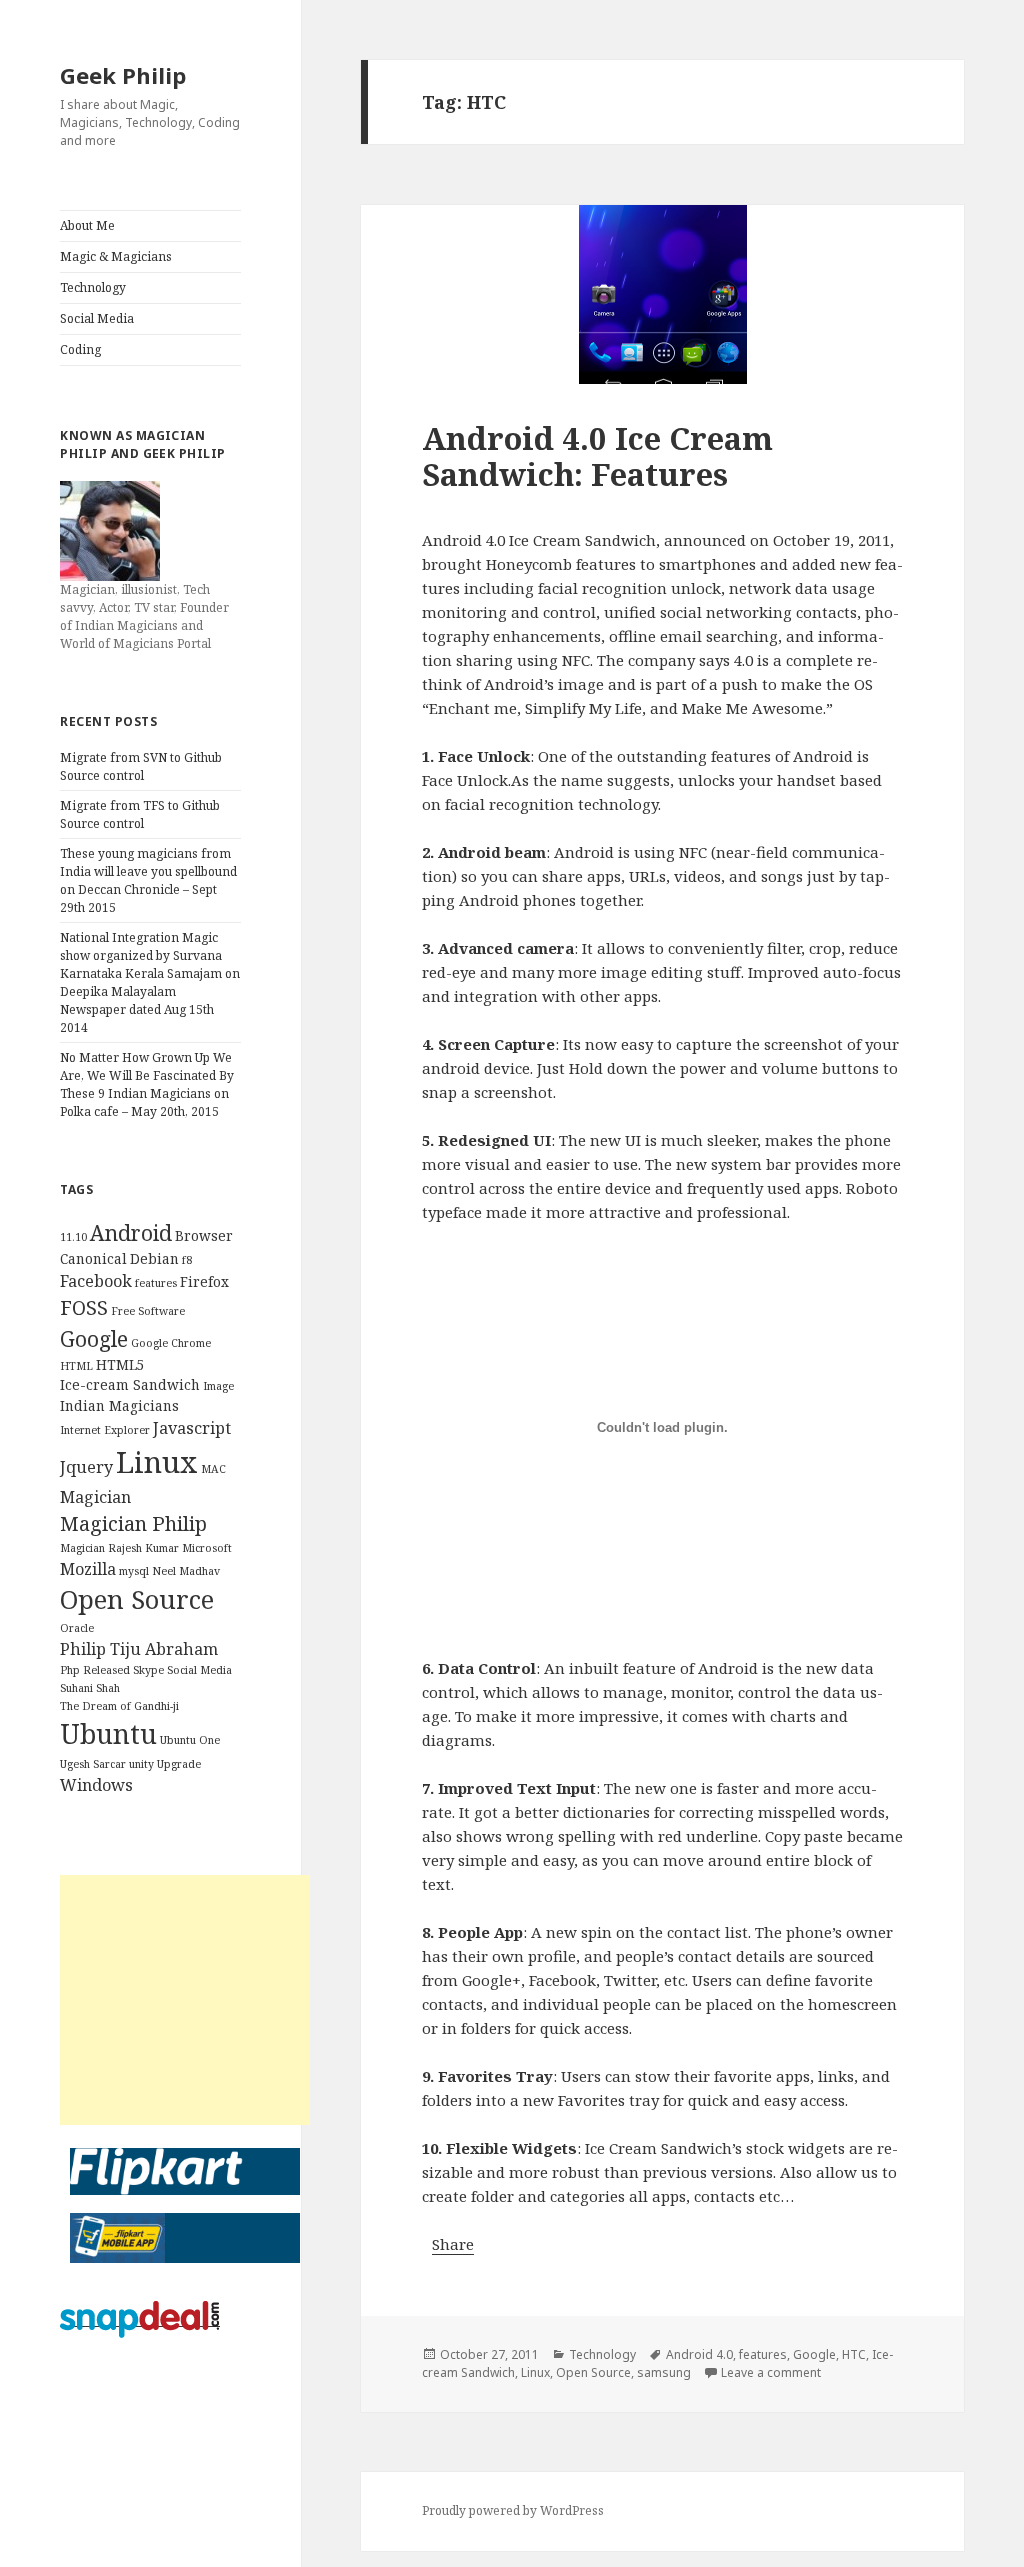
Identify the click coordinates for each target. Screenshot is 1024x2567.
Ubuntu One (190, 1740)
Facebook (96, 1281)
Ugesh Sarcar (93, 1764)
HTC (854, 2354)
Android (131, 1232)
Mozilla (88, 1569)
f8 (187, 1260)
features (156, 1283)
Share (453, 2244)
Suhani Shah (90, 1688)
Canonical (93, 1258)
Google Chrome (171, 1343)
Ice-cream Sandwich (130, 1384)
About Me (87, 225)
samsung (664, 2372)
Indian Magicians (119, 1405)
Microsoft (207, 1548)
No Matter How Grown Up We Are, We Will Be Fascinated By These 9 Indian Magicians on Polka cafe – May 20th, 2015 (147, 1084)
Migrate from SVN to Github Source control (141, 766)
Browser (204, 1235)
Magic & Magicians (116, 256)
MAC (213, 1469)
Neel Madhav (186, 1571)
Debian (154, 1258)
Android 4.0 (699, 2354)
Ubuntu (108, 1734)
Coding (80, 349)
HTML (76, 1366)
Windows (96, 1785)
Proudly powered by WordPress (513, 2510)
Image (218, 1386)
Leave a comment (771, 2372)
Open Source (137, 1599)
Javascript (192, 1428)
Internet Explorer (105, 1430)
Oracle (77, 1628)
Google (94, 1338)
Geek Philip (123, 75)
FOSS (84, 1307)
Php (70, 1670)
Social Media (97, 318)
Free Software (148, 1311)
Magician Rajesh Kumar (119, 1548)
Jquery (86, 1467)
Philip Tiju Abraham (139, 1649)
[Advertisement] (185, 2000)
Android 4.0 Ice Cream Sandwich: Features (597, 456)
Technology (93, 287)
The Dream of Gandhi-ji (119, 1706)
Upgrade (179, 1764)
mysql (134, 1571)
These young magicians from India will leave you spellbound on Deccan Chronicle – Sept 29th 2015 (148, 880)
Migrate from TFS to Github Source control (140, 814)
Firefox (204, 1281)
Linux (157, 1462)
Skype (148, 1670)
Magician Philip (133, 1523)
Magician (95, 1497)
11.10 (73, 1237)
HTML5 (120, 1364)
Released (106, 1670)
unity (141, 1764)
